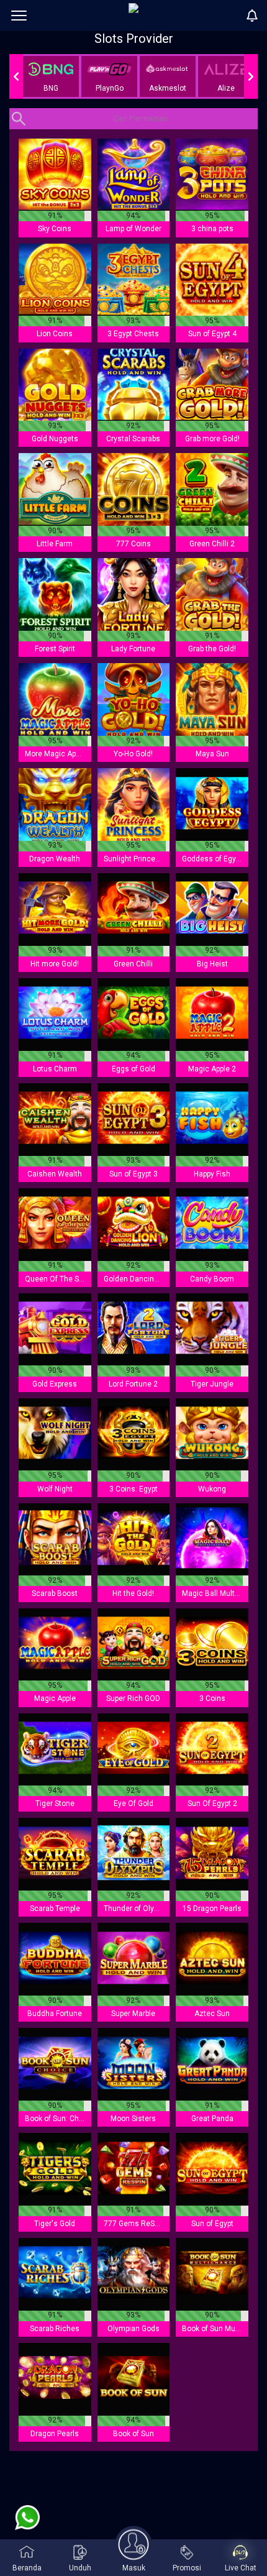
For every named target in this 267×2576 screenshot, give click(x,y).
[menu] (19, 16)
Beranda (27, 2568)
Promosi (187, 2568)
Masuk (134, 2568)
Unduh (80, 2568)
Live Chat (241, 2568)
